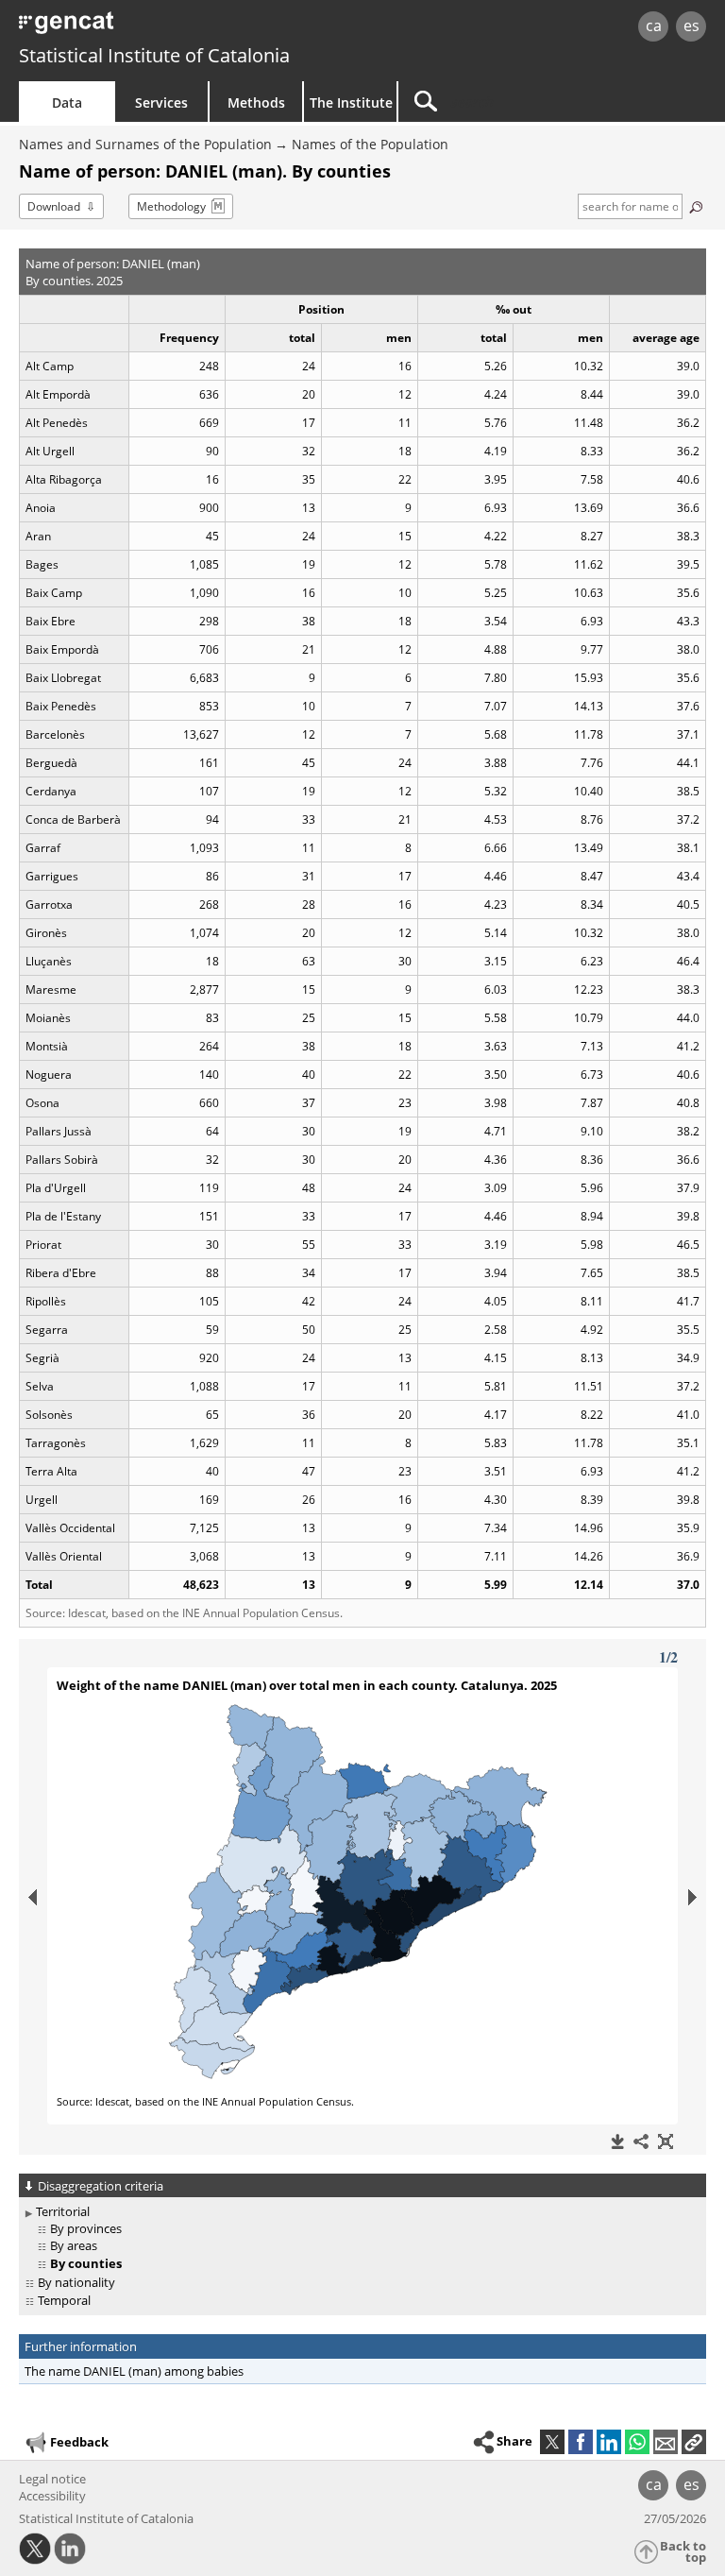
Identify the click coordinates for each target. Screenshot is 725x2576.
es (691, 26)
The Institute (351, 102)
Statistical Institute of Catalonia (154, 55)
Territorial (63, 2211)
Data (67, 102)
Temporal (64, 2300)
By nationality (76, 2282)
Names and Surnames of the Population (145, 144)
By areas (74, 2245)
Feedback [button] (79, 2442)
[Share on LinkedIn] (609, 2442)
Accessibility (52, 2496)
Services (161, 102)
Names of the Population (370, 144)
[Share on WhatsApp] (637, 2442)
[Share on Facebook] (581, 2442)
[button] (694, 2442)
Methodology (171, 206)
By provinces (86, 2228)
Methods (256, 102)
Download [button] (54, 206)
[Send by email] (666, 2442)
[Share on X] (552, 2442)
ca (654, 26)
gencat (156, 28)
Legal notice (52, 2479)
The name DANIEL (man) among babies (134, 2371)
